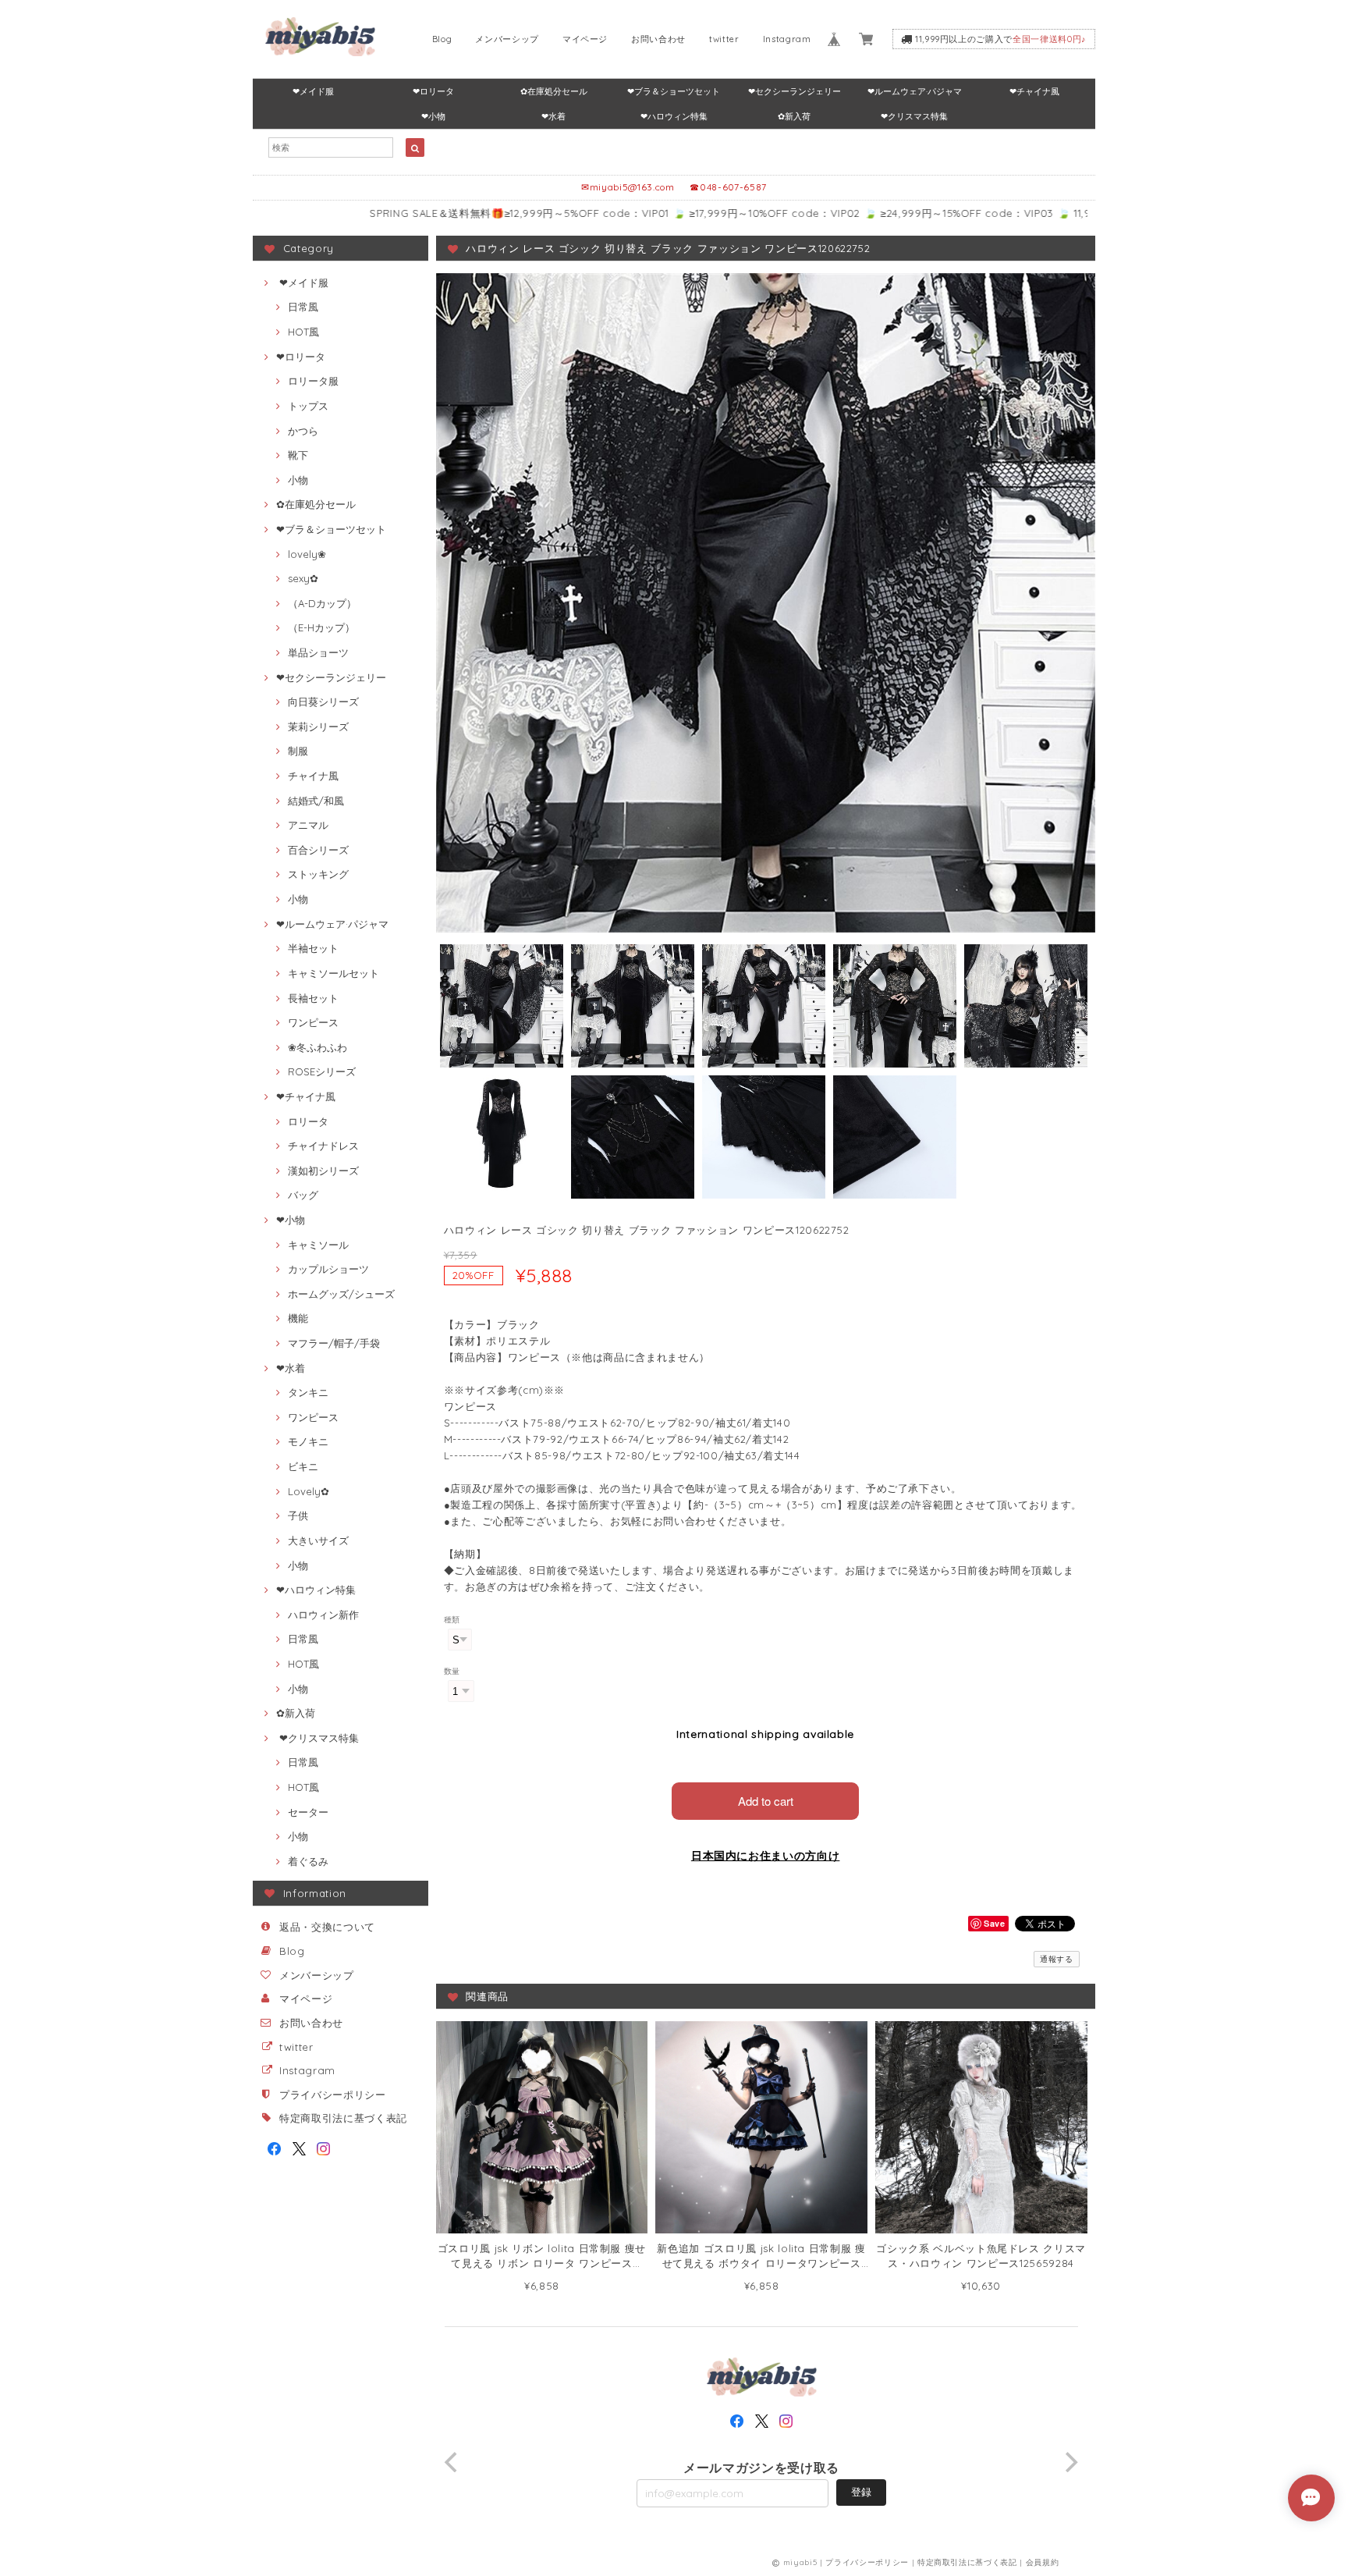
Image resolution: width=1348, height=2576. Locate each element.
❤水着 (553, 116)
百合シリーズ (318, 850)
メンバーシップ (507, 39)
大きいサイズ (318, 1540)
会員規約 (1043, 2562)
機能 (298, 1318)
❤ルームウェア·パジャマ (915, 91)
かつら (303, 431)
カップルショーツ (328, 1269)
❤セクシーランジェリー (795, 91)
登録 (861, 2492)
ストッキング (318, 874)
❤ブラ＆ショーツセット (674, 91)
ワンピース (313, 1022)
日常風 (303, 307)
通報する (1057, 1959)
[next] (1070, 2462)
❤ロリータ (433, 91)
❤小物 (433, 116)
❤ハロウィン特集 (674, 116)
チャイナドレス (323, 1146)
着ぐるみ (308, 1861)
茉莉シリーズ (318, 727)
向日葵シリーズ (323, 702)
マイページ (585, 39)
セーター (308, 1812)
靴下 (298, 455)
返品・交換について (327, 1927)
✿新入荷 (794, 116)
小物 (298, 480)
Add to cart (766, 1801)
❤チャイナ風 (1034, 91)
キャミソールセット (333, 973)
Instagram (787, 39)
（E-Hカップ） (321, 627)
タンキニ (308, 1392)
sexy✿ (303, 578)
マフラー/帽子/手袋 (334, 1343)
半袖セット (313, 948)
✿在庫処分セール (554, 91)
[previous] (453, 2462)
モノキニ (308, 1441)
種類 (452, 1620)
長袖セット (313, 998)
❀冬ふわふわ (317, 1047)
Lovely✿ (309, 1491)
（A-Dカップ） (322, 603)
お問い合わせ (658, 39)
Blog (442, 39)
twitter (724, 39)
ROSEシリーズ (322, 1071)
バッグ (303, 1195)
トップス (308, 406)
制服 (298, 751)
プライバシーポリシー (333, 2095)
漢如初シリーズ (323, 1171)
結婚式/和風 (316, 801)
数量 (452, 1671)
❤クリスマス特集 (914, 116)
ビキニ (303, 1466)
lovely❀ (307, 554)
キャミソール (318, 1245)
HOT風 (303, 332)
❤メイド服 (313, 91)
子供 (298, 1515)
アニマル (308, 825)
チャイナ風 (313, 776)
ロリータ (308, 1121)
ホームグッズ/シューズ (341, 1294)
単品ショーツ (318, 652)
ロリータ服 (313, 381)
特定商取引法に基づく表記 (343, 2118)
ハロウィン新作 (323, 1615)
